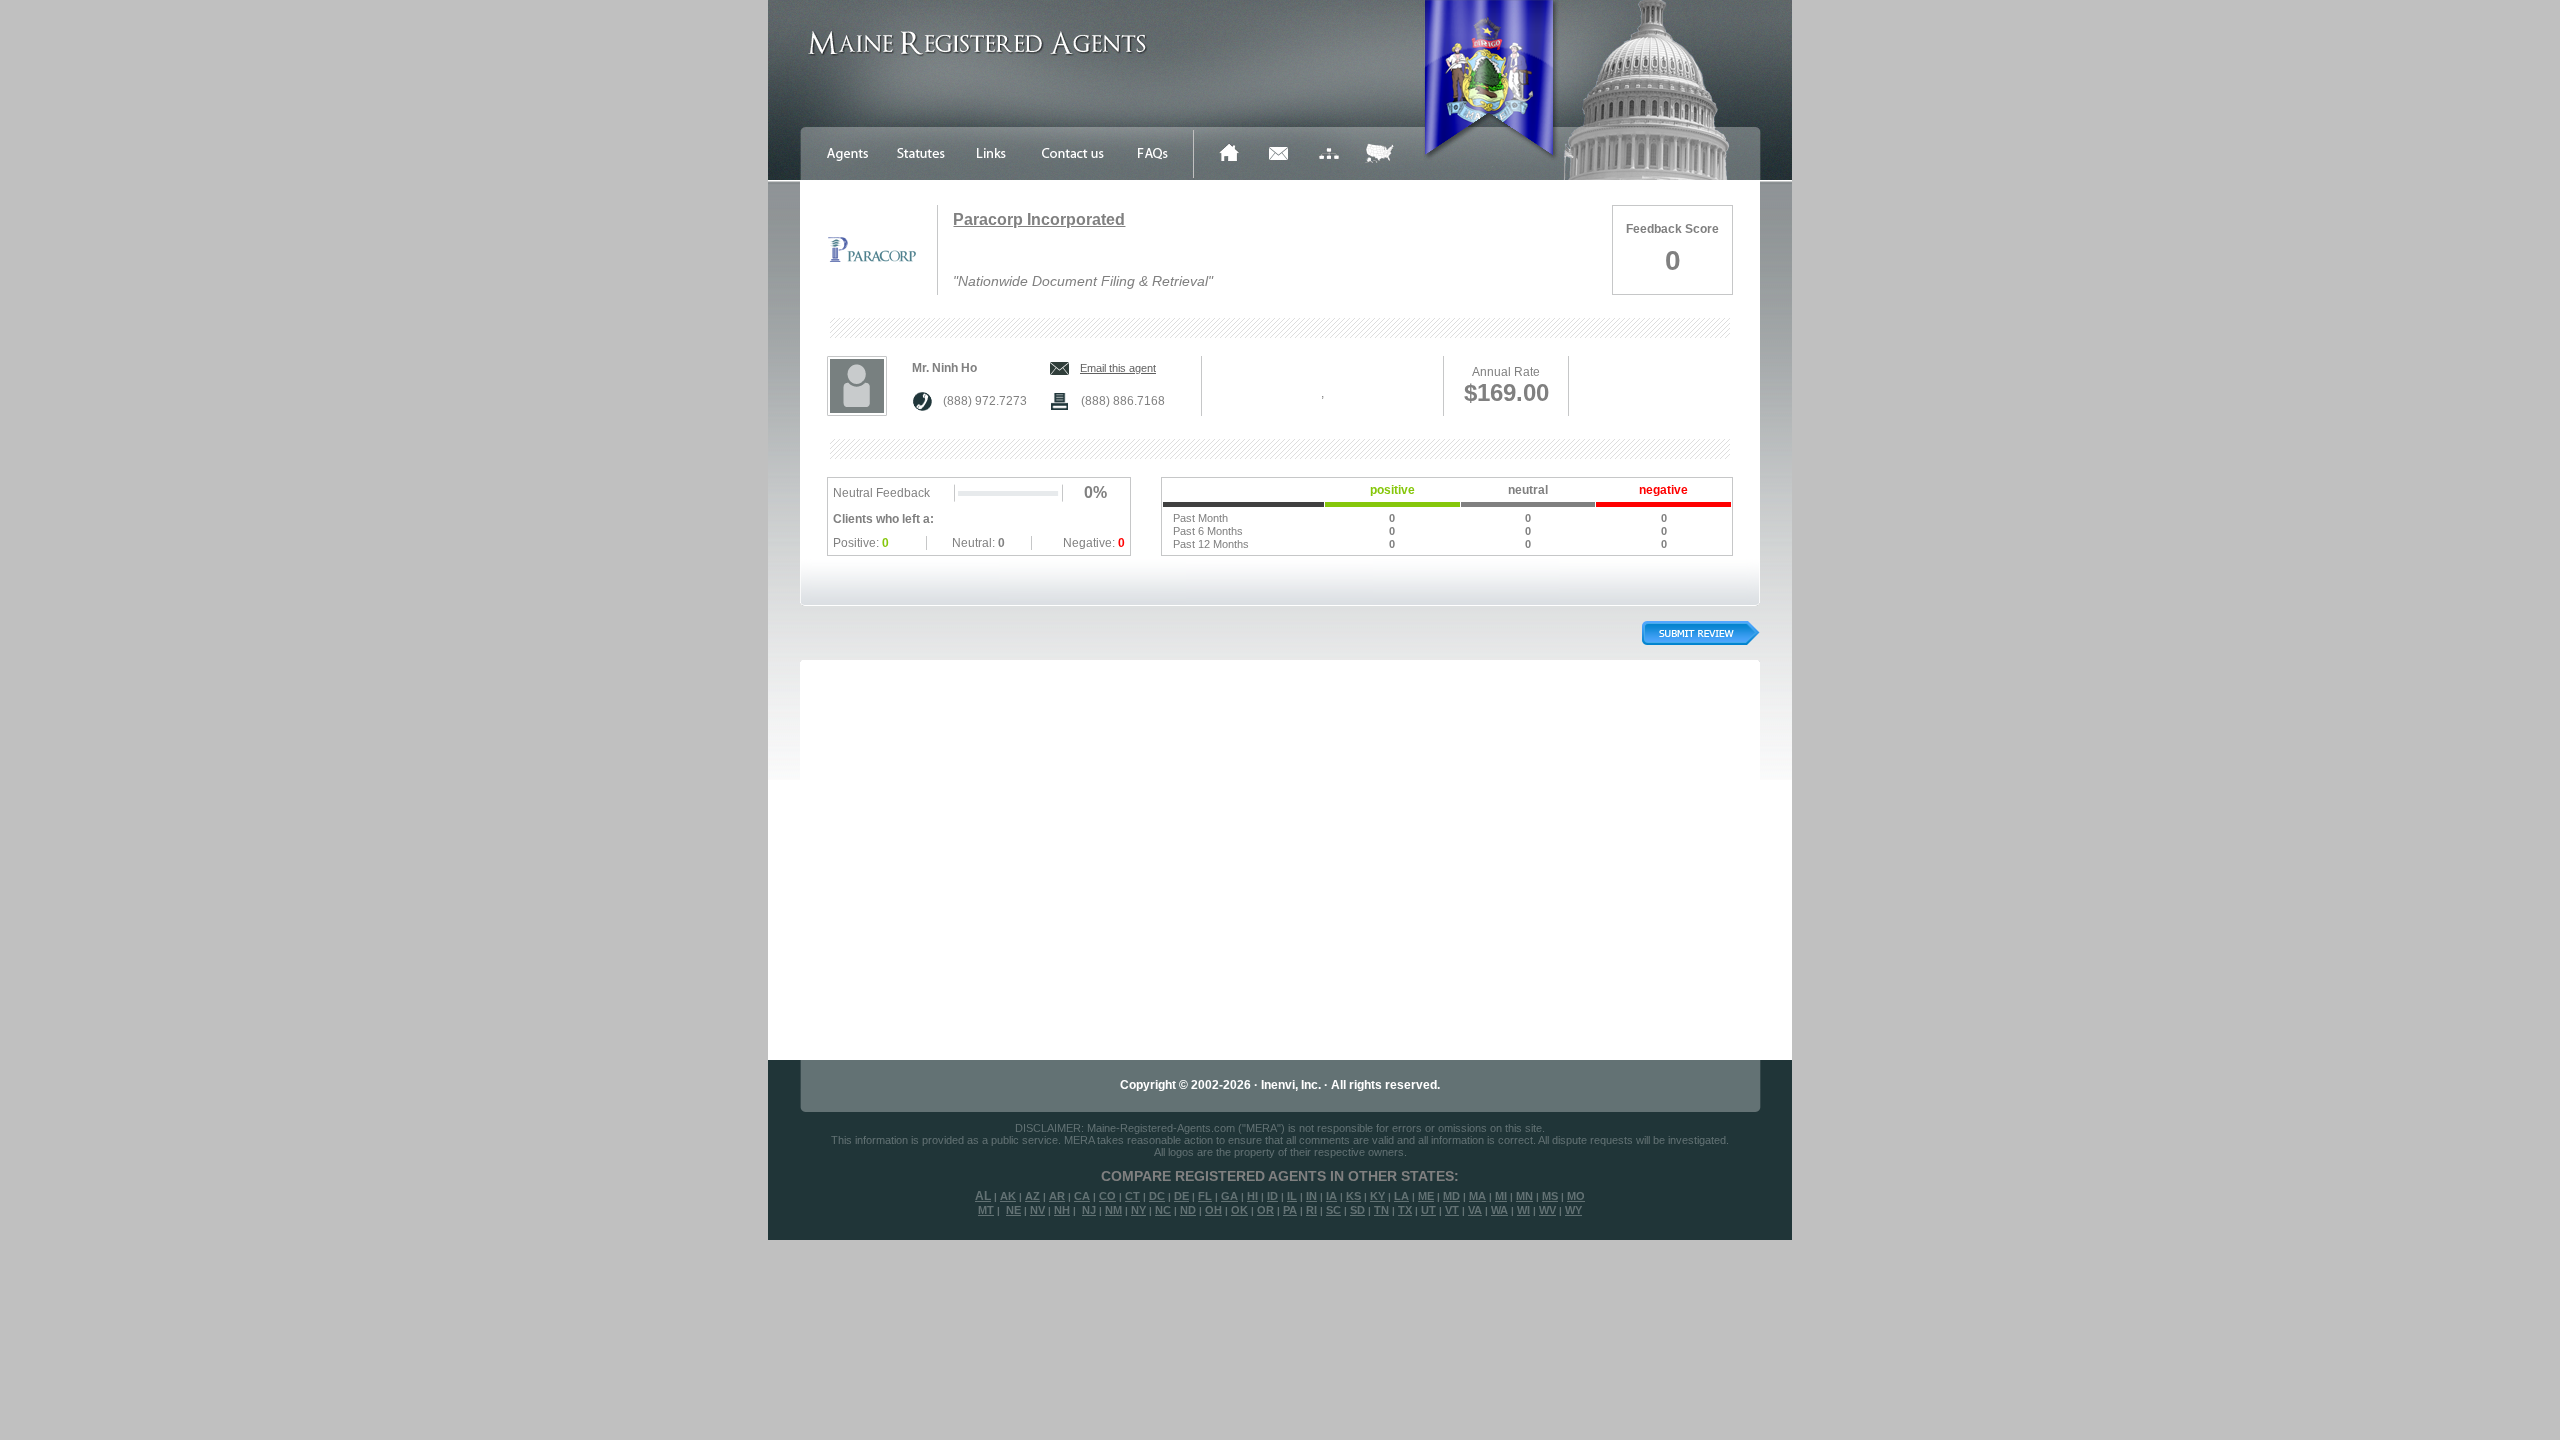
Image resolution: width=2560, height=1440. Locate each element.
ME (1426, 1196)
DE (1181, 1196)
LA (1401, 1196)
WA (1499, 1210)
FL (1205, 1196)
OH (1213, 1210)
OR (1265, 1210)
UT (1428, 1210)
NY (1138, 1210)
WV (1547, 1210)
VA (1475, 1210)
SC (1333, 1210)
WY (1573, 1210)
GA (1229, 1196)
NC (1163, 1210)
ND (1188, 1210)
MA (1477, 1196)
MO (1576, 1196)
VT (1452, 1210)
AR (1057, 1196)
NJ (1089, 1210)
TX (1405, 1210)
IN (1311, 1196)
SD (1357, 1210)
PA (1290, 1210)
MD (1451, 1196)
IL (1292, 1196)
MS (1550, 1196)
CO (1107, 1196)
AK (1008, 1196)
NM (1113, 1210)
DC (1157, 1196)
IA (1331, 1196)
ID (1272, 1196)
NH (1062, 1210)
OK (1239, 1210)
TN (1381, 1210)
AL (983, 1196)
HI (1252, 1196)
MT (986, 1210)
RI (1311, 1210)
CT (1132, 1196)
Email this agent (1118, 368)
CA (1082, 1196)
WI (1523, 1210)
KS (1353, 1196)
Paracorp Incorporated (1039, 219)
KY (1377, 1196)
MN (1524, 1196)
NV (1037, 1210)
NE (1013, 1210)
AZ (1032, 1196)
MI (1501, 1196)
